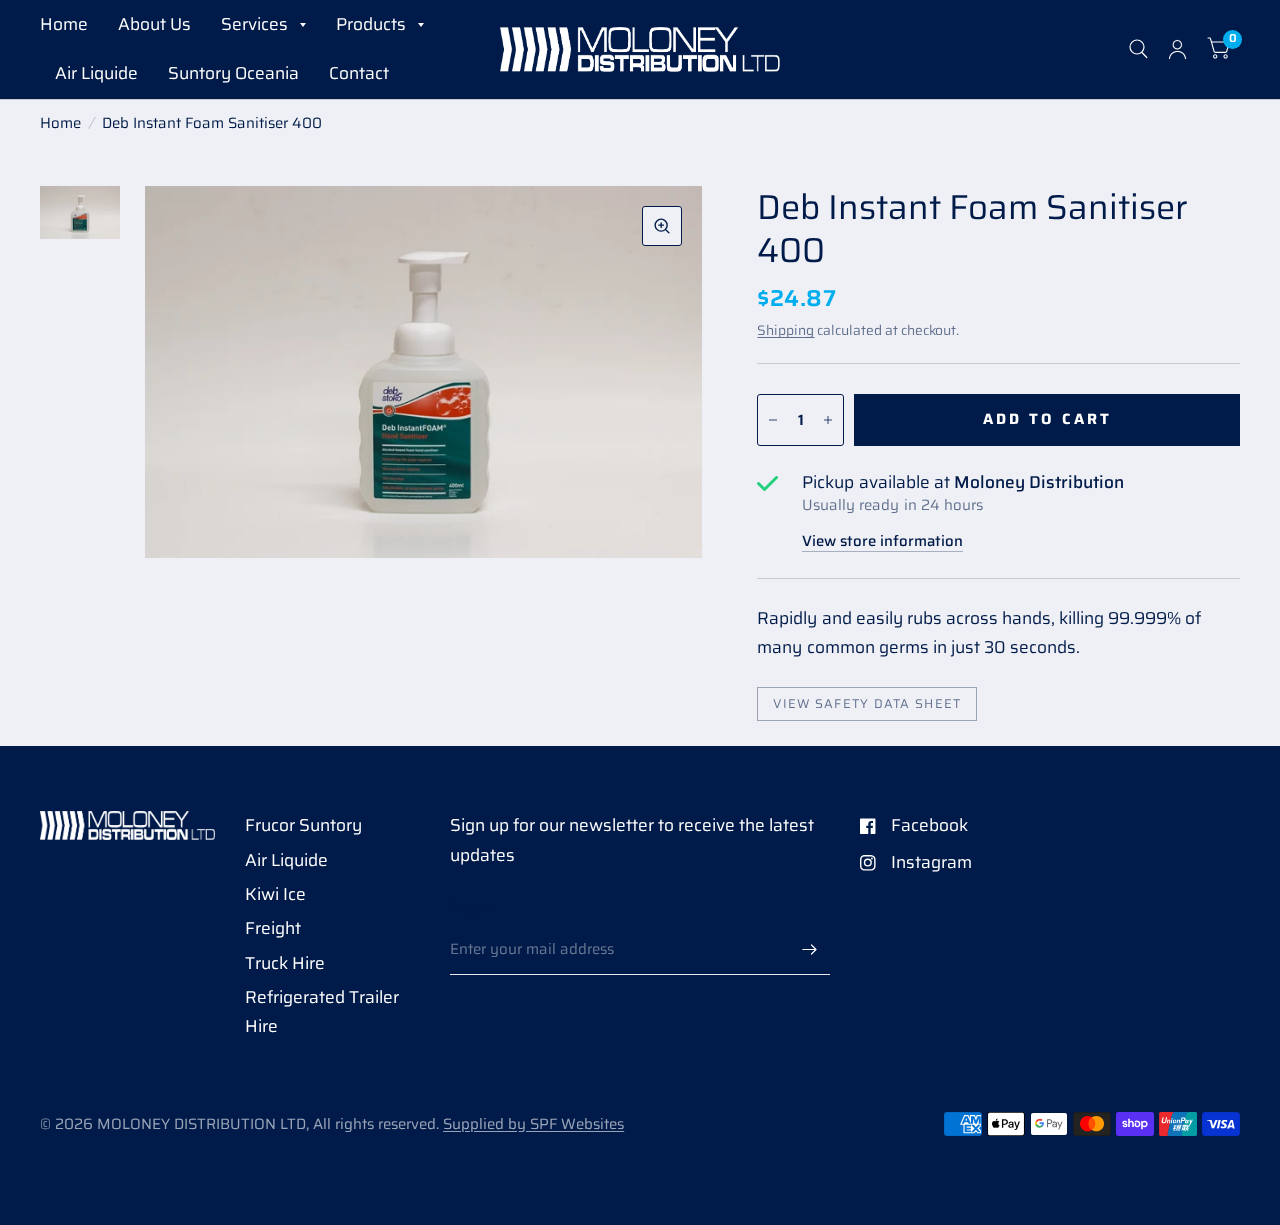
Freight (273, 928)
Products (371, 24)
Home (64, 24)
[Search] (1138, 49)
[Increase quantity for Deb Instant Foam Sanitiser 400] (828, 420)
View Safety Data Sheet (867, 704)
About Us (154, 24)
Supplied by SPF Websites (533, 1124)
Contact (359, 73)
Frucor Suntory (303, 825)
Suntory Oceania (233, 73)
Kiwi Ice (275, 894)
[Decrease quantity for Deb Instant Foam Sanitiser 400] (773, 420)
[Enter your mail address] (810, 949)
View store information (882, 541)
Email (470, 909)
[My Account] (1177, 49)
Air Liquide (96, 73)
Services (254, 24)
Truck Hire (285, 963)
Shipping (785, 330)
